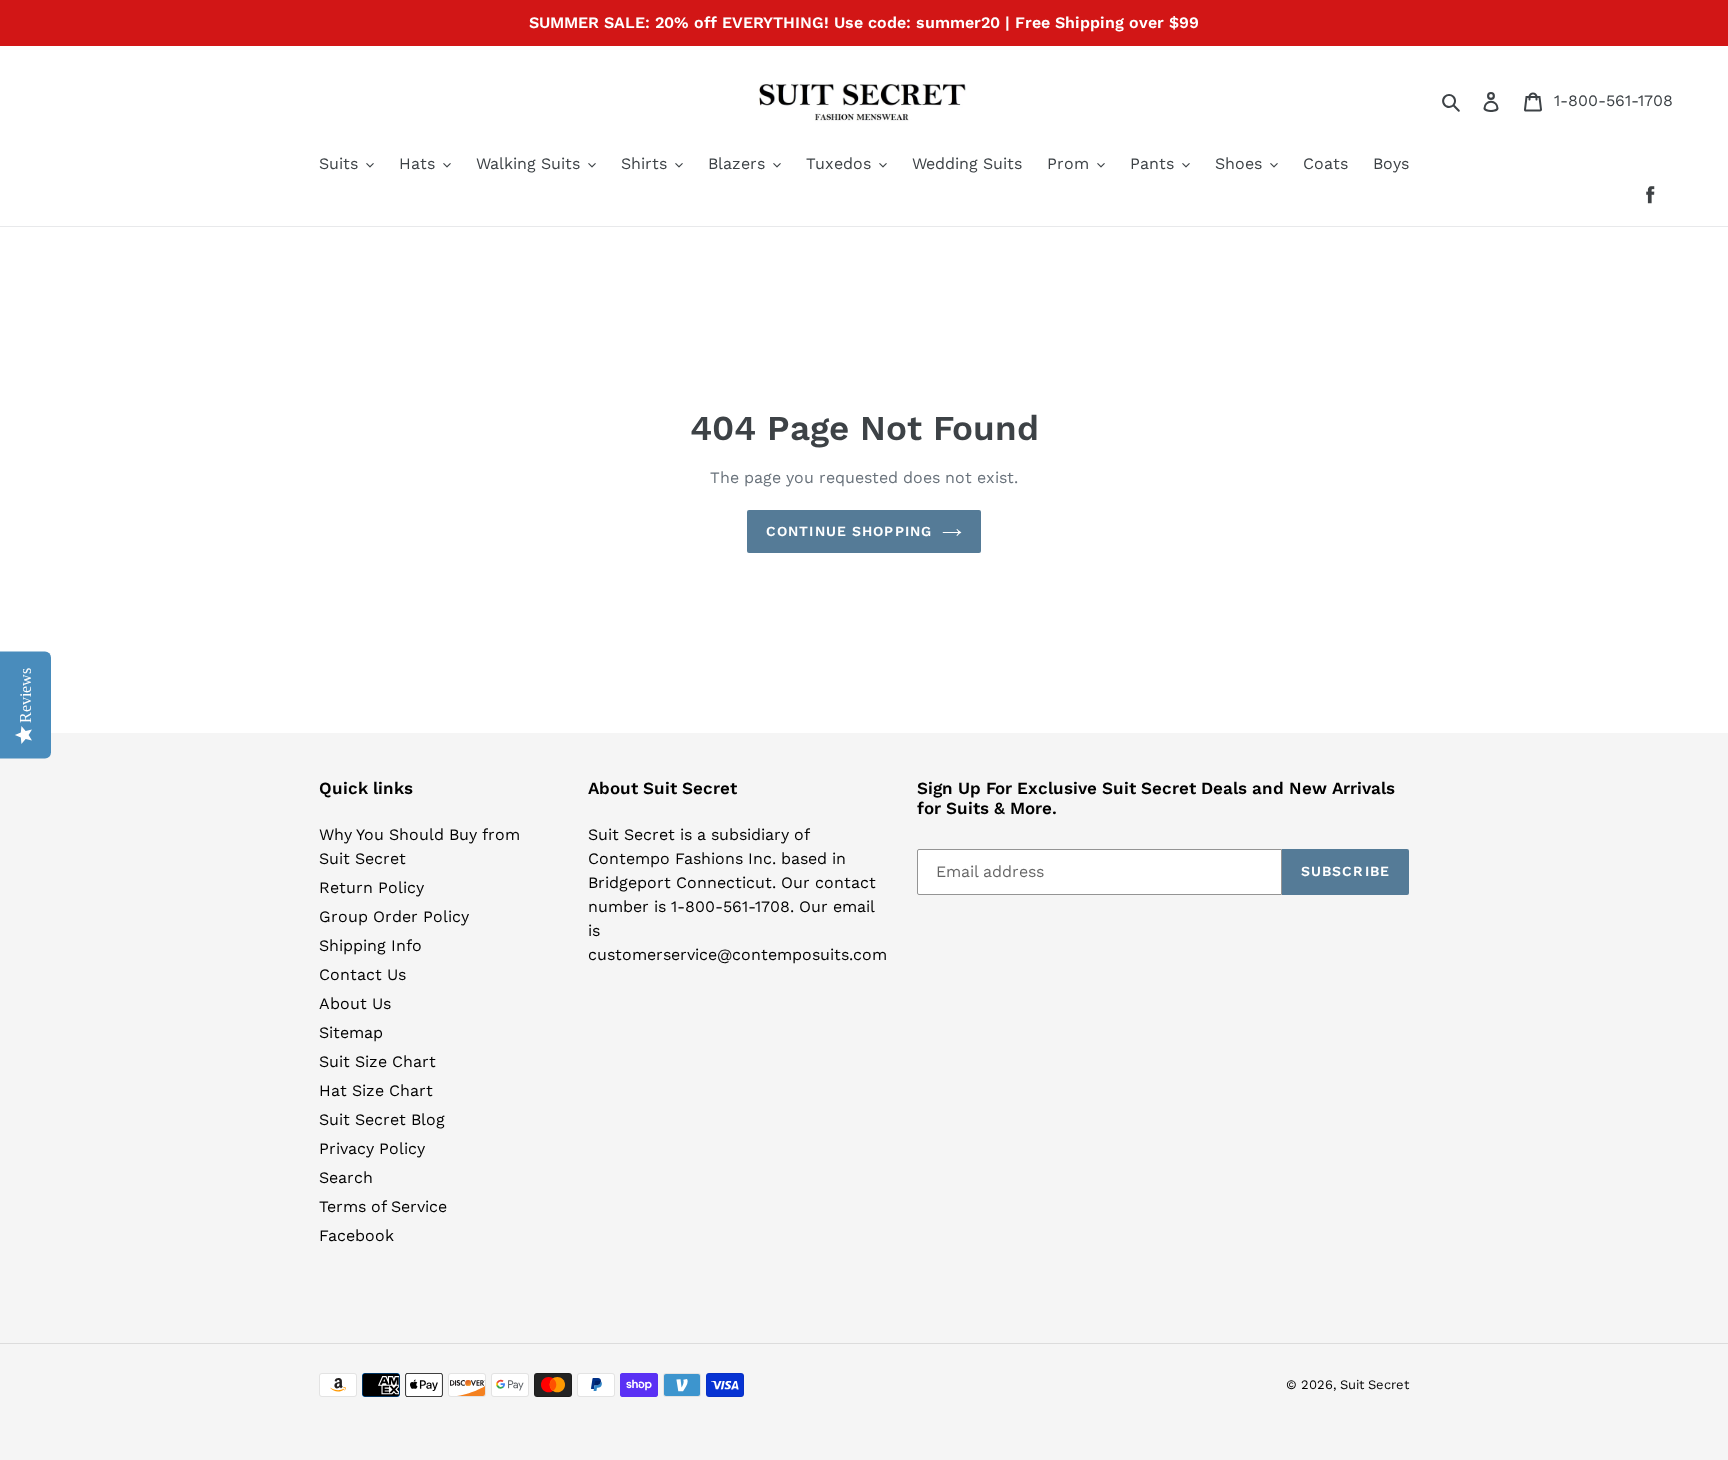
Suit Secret (1374, 1384)
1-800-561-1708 (1613, 100)
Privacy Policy (372, 1148)
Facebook (356, 1235)
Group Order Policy (394, 916)
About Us (355, 1003)
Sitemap (351, 1032)
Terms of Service (383, 1206)
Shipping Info (370, 945)
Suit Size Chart (377, 1061)
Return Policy (371, 887)
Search (346, 1177)
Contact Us (362, 974)
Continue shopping (849, 531)
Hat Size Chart (376, 1090)
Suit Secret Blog (382, 1119)
